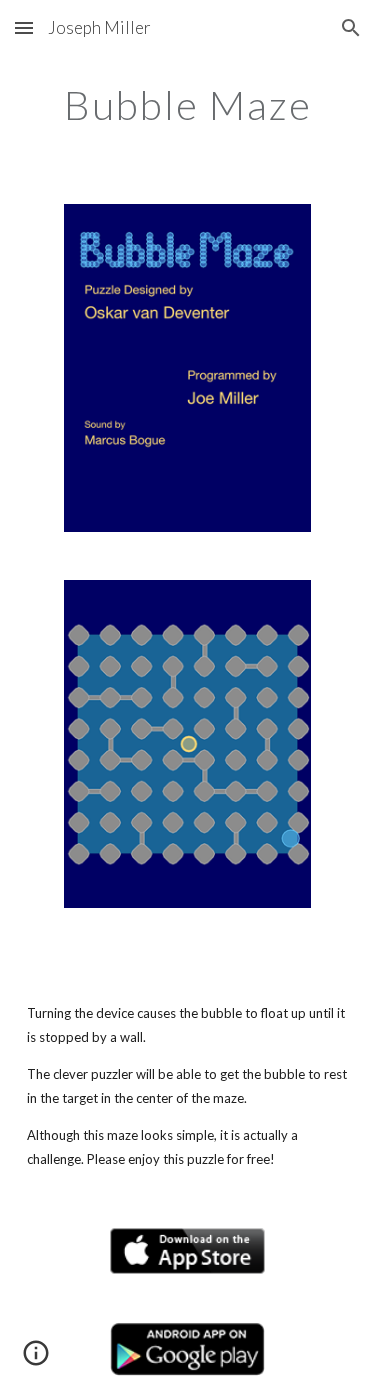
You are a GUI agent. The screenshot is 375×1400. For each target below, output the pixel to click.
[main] (188, 105)
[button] (24, 27)
